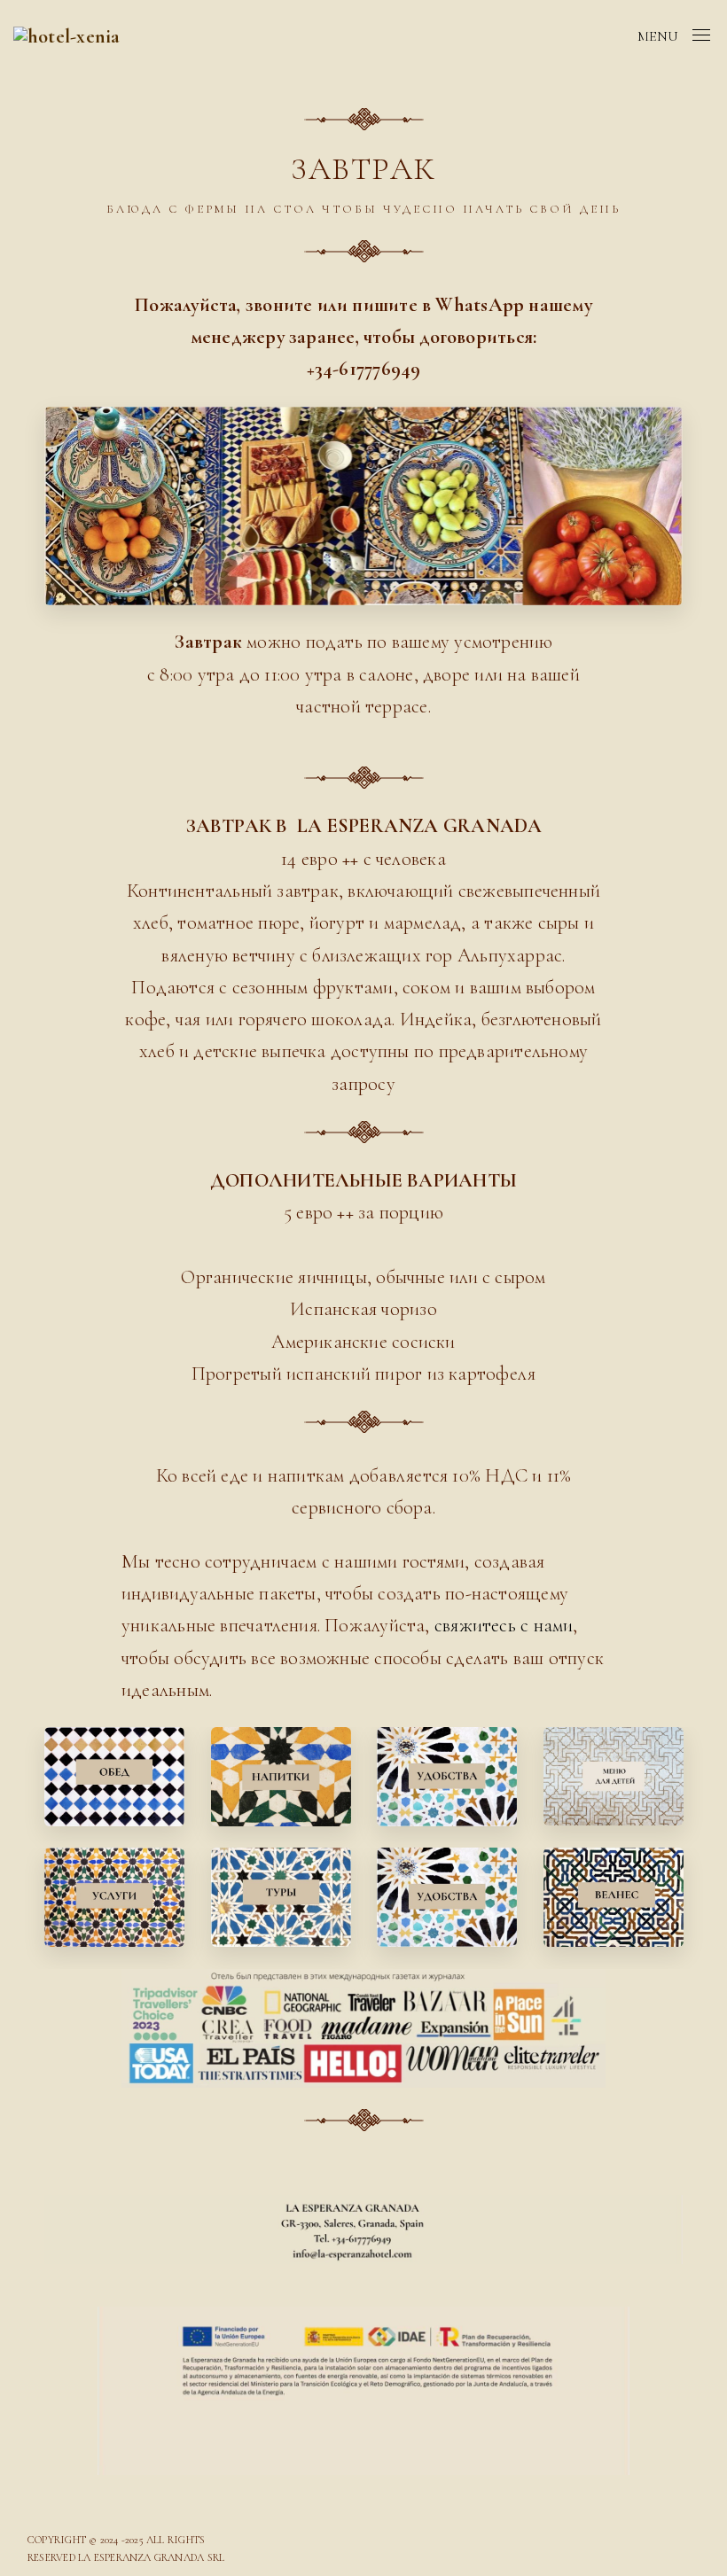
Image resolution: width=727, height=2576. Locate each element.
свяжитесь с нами (504, 1625)
